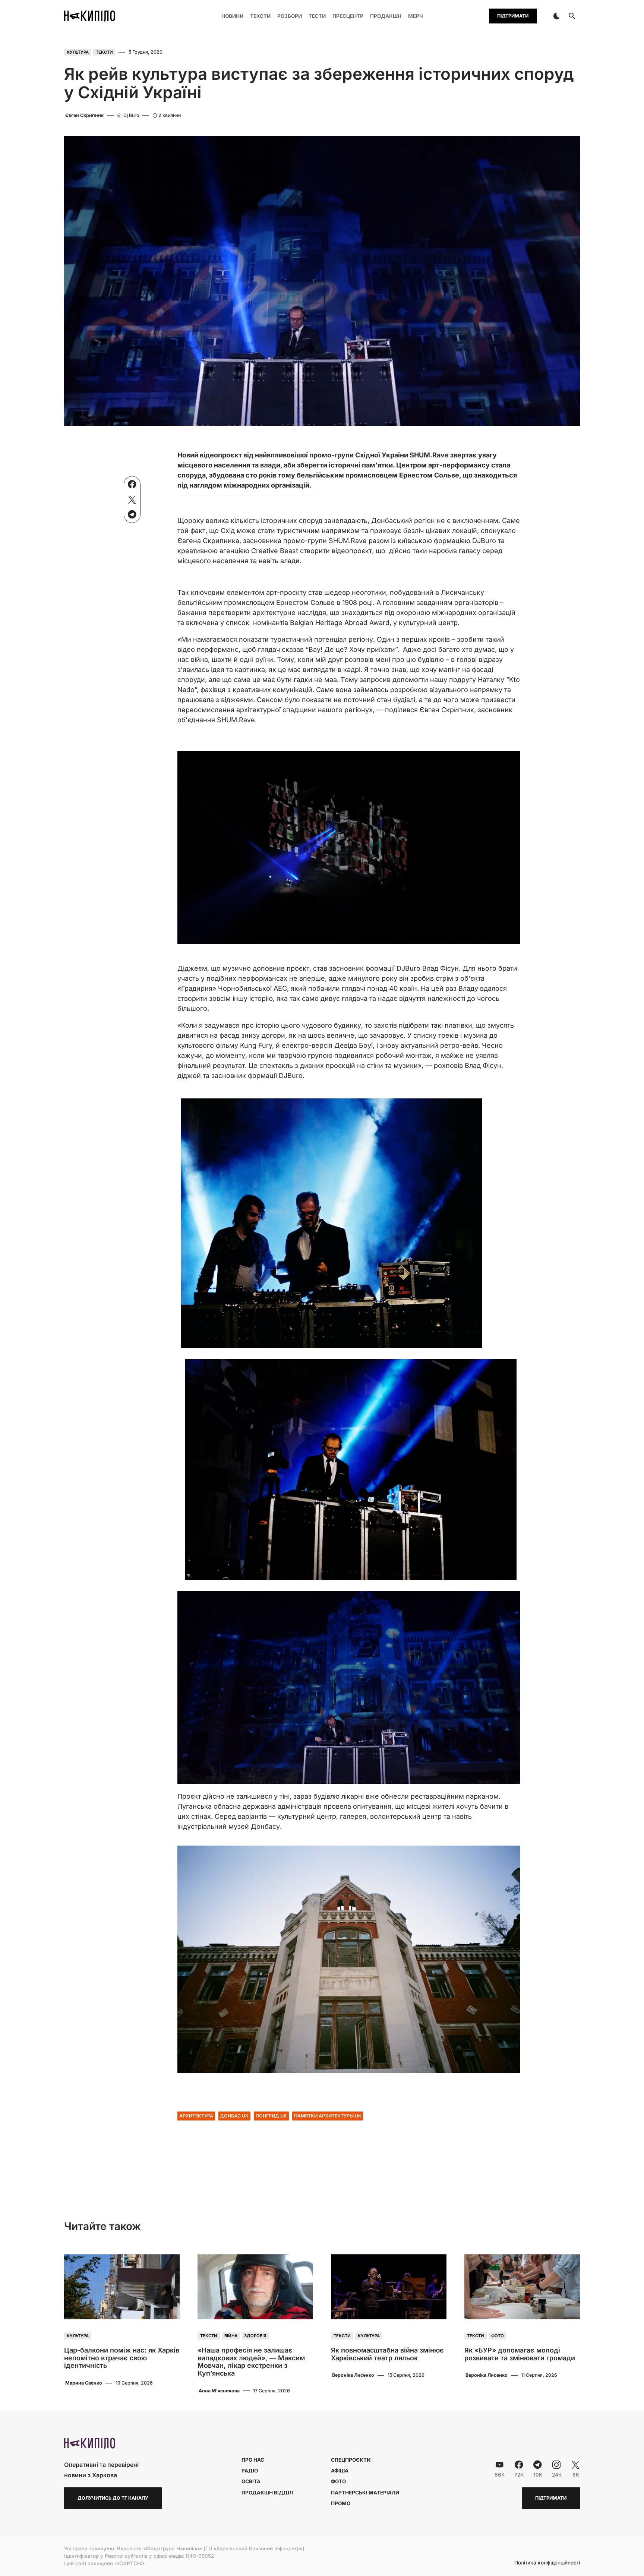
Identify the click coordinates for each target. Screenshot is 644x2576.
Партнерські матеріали (365, 2493)
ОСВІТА (251, 2481)
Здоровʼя (255, 2336)
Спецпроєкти (351, 2460)
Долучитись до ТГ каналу (113, 2498)
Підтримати (513, 16)
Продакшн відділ (267, 2493)
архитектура (196, 2116)
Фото (498, 2336)
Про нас (253, 2460)
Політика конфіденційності (547, 2563)
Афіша (340, 2471)
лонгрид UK (271, 2116)
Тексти (104, 52)
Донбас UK (234, 2116)
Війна (231, 2336)
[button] (556, 16)
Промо (341, 2503)
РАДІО (250, 2471)
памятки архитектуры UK (328, 2116)
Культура (78, 52)
